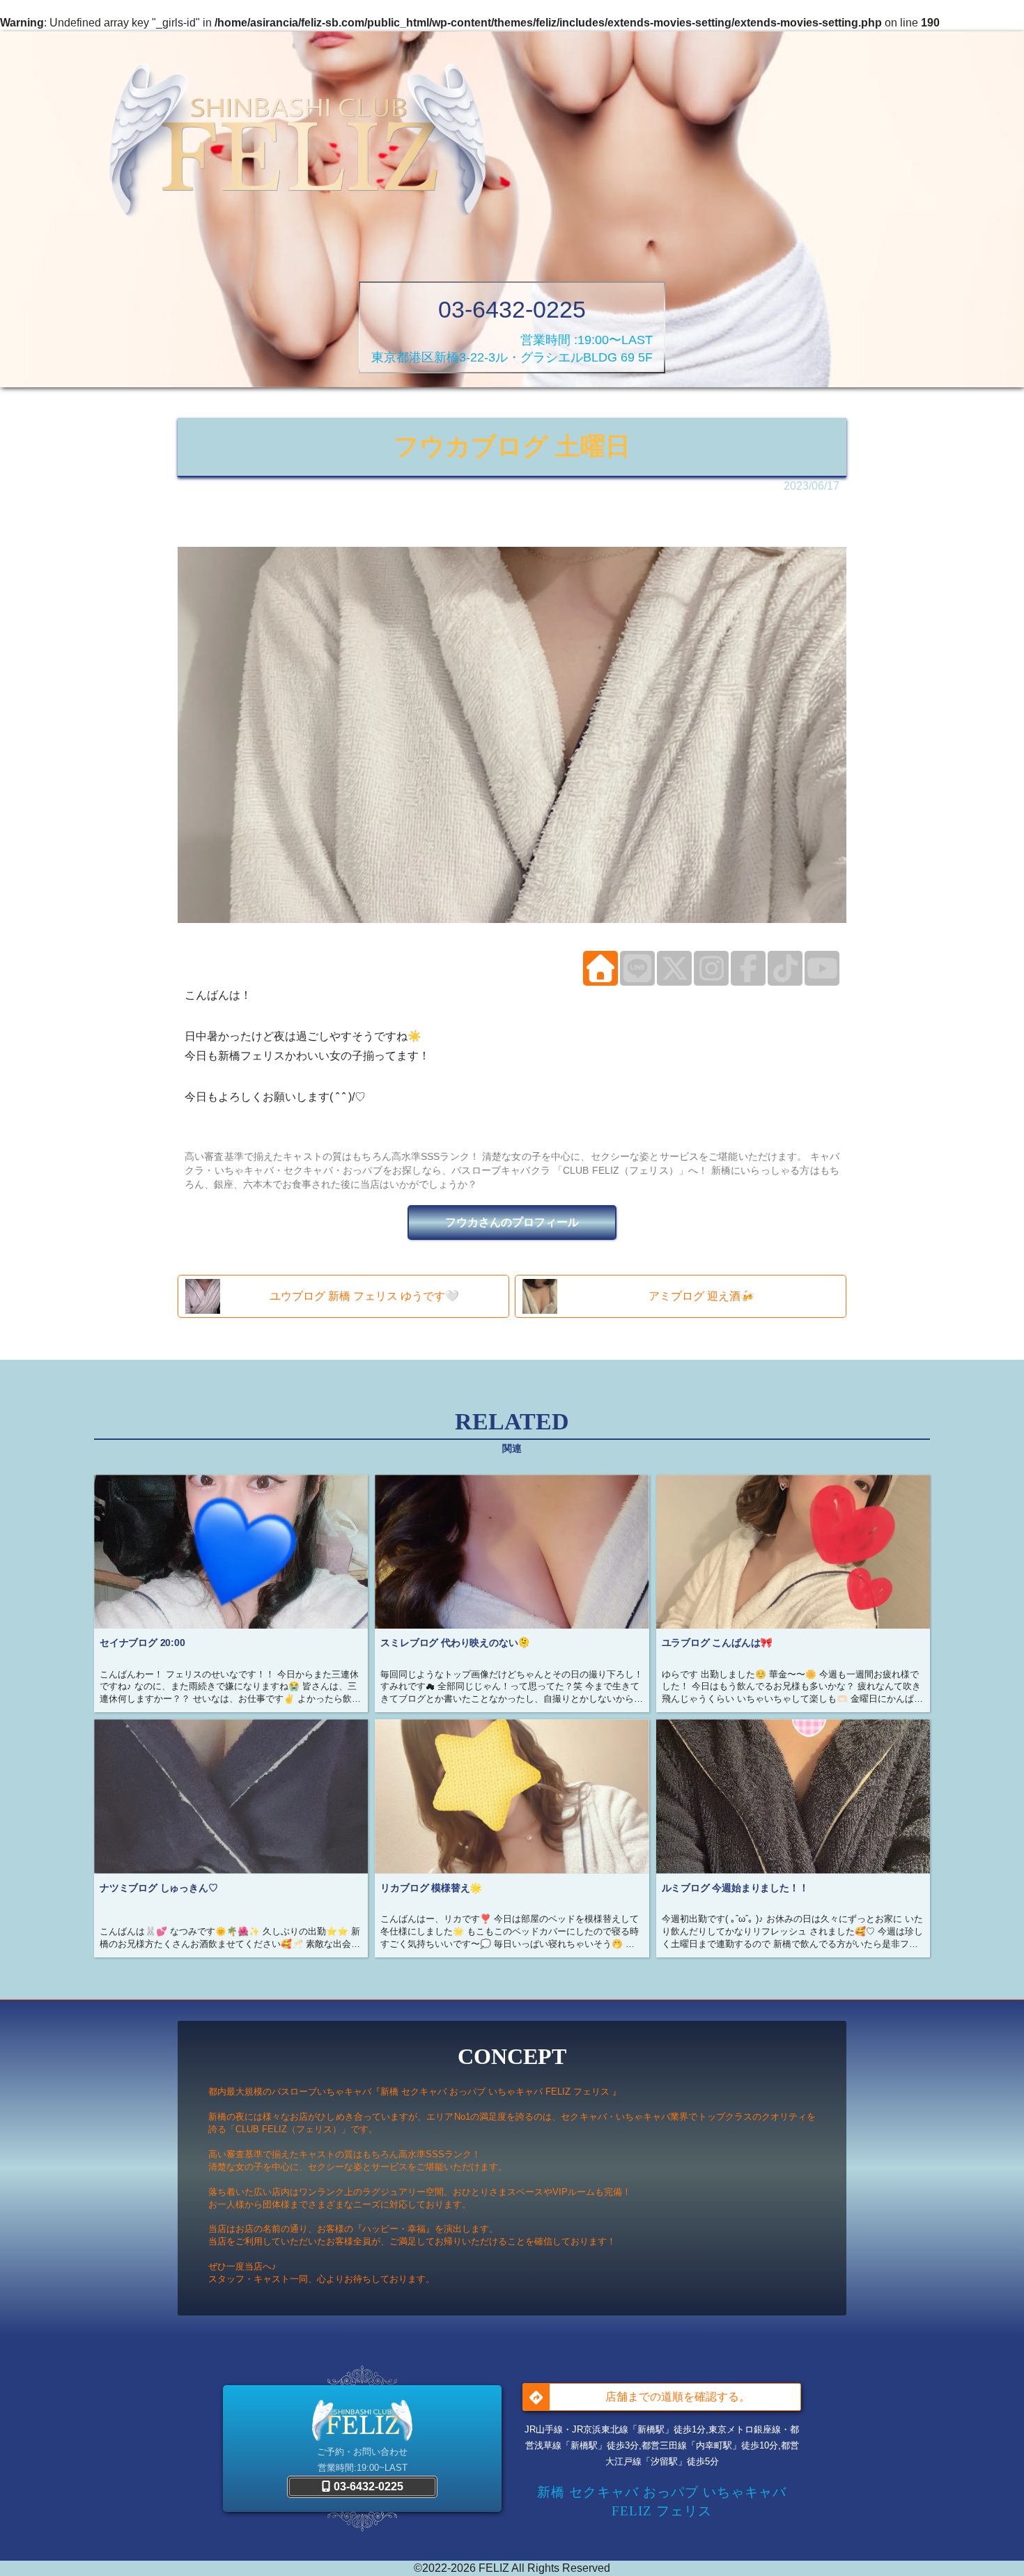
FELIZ (494, 2568)
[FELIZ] (297, 143)
